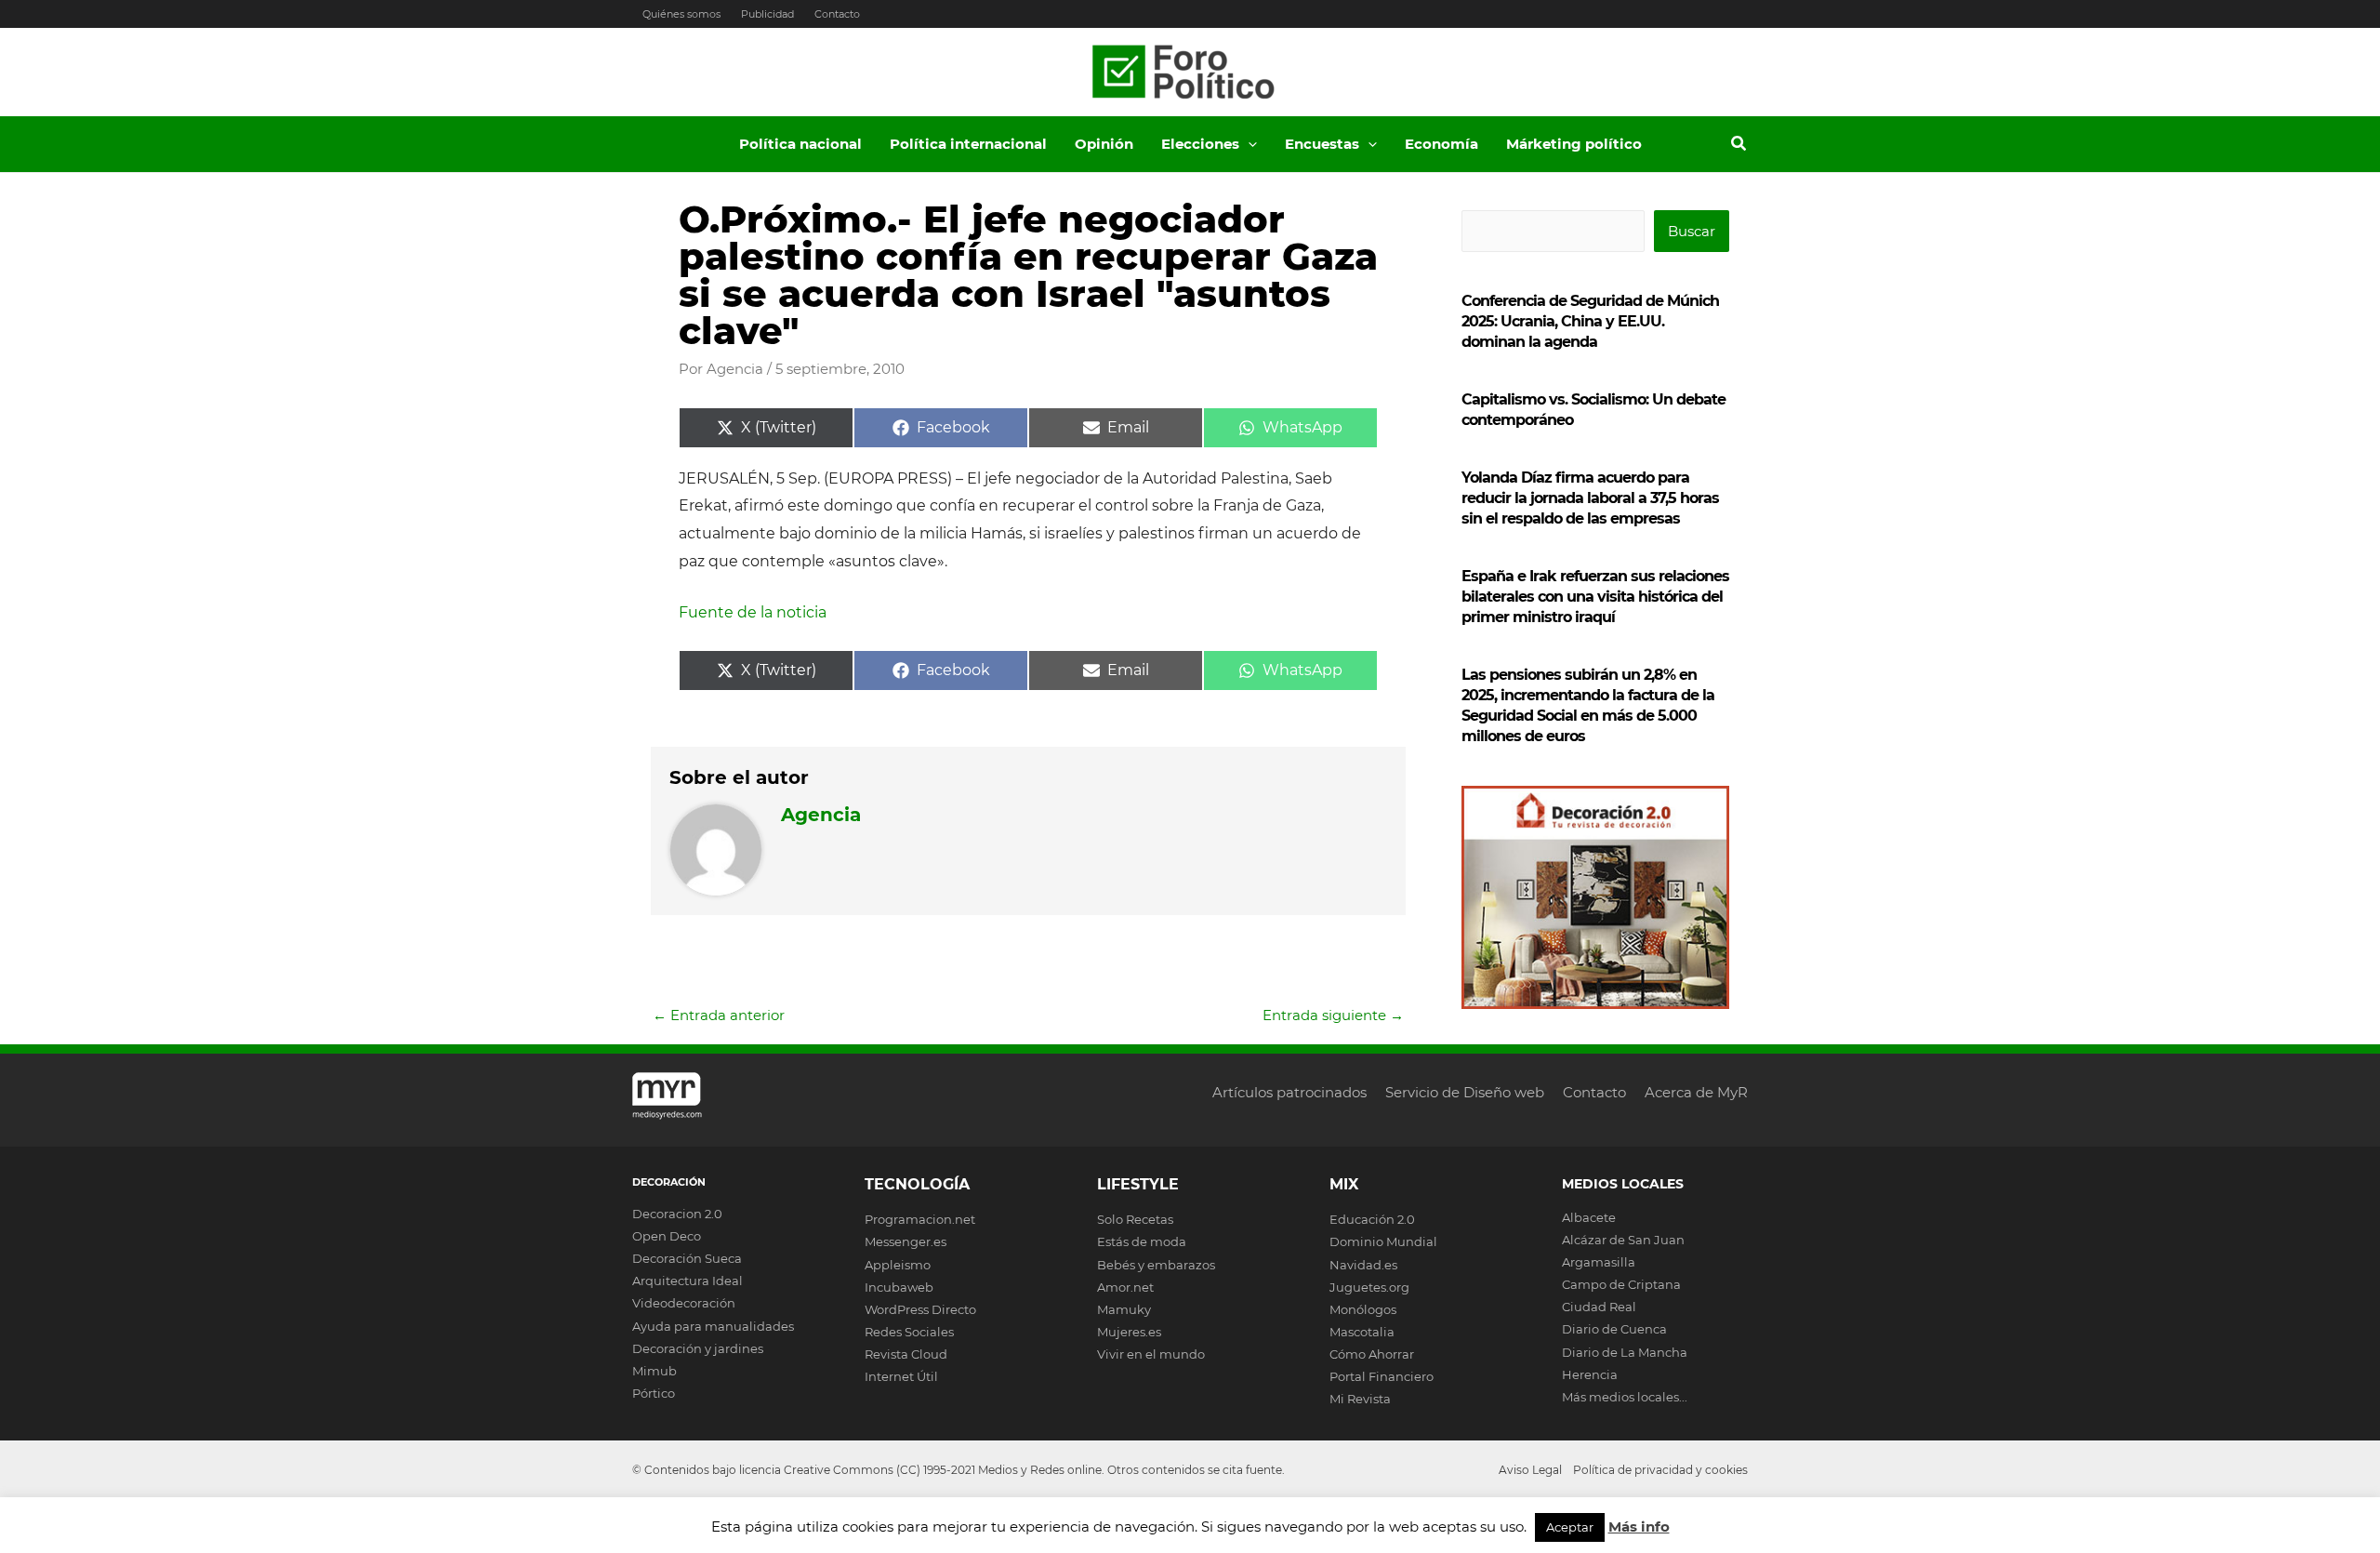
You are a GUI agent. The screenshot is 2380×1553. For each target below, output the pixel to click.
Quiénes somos (681, 14)
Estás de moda (1142, 1241)
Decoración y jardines (698, 1348)
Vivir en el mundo (1151, 1354)
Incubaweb (899, 1287)
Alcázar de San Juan (1623, 1240)
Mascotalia (1362, 1332)
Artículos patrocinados (1289, 1092)
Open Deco (667, 1236)
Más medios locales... (1625, 1397)
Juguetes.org (1369, 1287)
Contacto (837, 14)
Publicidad (767, 14)
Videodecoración (684, 1303)
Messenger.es (906, 1241)
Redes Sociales (909, 1332)
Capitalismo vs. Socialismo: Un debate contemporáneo (1593, 410)
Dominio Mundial (1383, 1241)
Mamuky (1124, 1309)
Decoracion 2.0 (677, 1214)
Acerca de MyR (1696, 1092)
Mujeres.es (1129, 1332)
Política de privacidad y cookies (1660, 1470)
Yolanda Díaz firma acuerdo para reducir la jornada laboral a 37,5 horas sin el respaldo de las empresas (1590, 498)
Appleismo (898, 1265)
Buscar (1692, 231)
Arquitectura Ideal (688, 1281)
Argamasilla (1599, 1262)
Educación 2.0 (1372, 1219)
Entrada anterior (719, 1015)
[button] (1248, 144)
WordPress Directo (920, 1309)
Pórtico (654, 1393)
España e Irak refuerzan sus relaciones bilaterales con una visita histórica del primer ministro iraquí (1595, 597)
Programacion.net (920, 1219)
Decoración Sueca (687, 1258)
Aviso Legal (1530, 1470)
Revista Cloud (906, 1354)
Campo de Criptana (1621, 1284)
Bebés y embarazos (1156, 1265)
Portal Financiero (1382, 1376)
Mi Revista (1360, 1399)
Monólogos (1363, 1309)
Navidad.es (1363, 1265)
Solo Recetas (1135, 1219)
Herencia (1590, 1374)
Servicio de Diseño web (1465, 1092)
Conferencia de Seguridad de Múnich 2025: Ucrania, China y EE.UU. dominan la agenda (1590, 321)
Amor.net (1125, 1287)
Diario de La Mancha (1625, 1352)
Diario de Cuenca (1614, 1329)
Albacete (1589, 1217)
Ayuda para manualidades (713, 1326)
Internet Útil (901, 1376)
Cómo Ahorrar (1372, 1354)
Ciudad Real (1599, 1307)
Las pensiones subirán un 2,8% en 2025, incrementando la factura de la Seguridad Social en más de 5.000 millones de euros (1588, 705)
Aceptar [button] (1570, 1527)
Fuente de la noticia (753, 612)
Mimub (654, 1371)
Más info (1639, 1526)
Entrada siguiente (1333, 1015)
